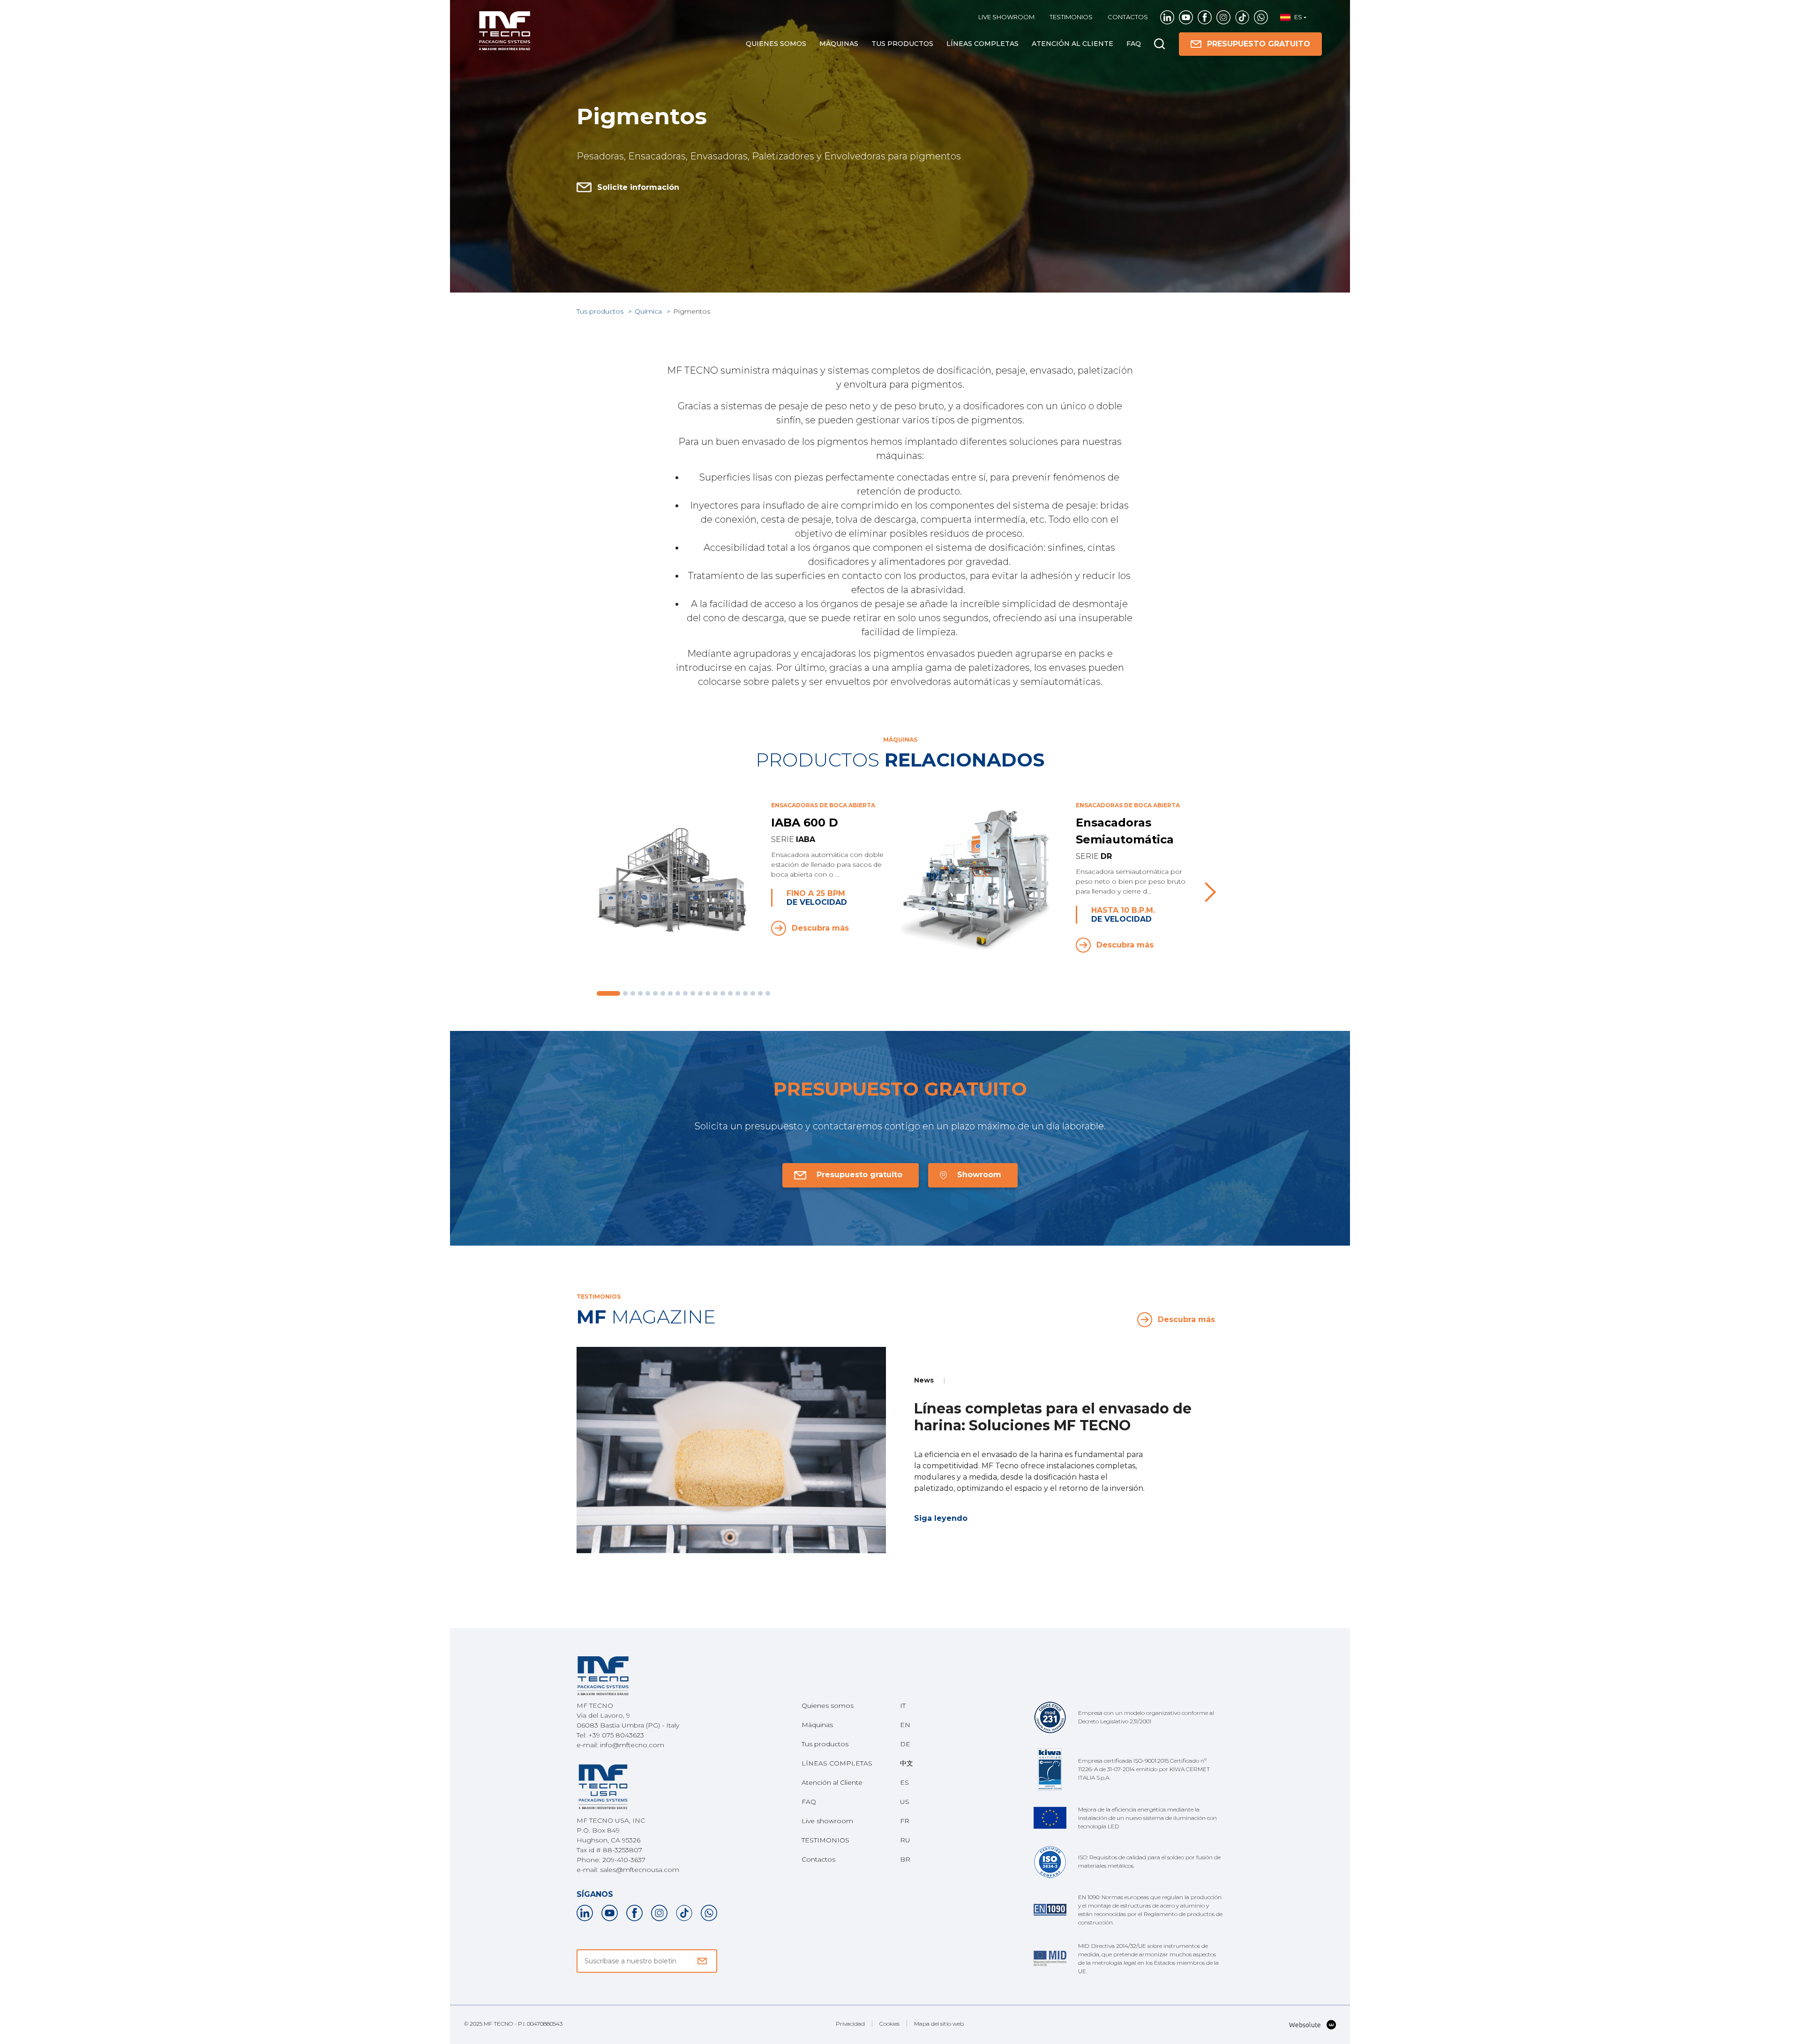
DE (905, 1744)
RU (905, 1840)
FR (905, 1821)
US (905, 1802)
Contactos (1128, 17)
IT (903, 1706)
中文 (907, 1763)
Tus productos (902, 44)
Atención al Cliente (1072, 44)
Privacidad (850, 2024)
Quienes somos (776, 44)
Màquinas (839, 44)
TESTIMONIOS (1071, 17)
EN (905, 1725)
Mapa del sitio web (939, 2024)
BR (905, 1859)
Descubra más (820, 928)
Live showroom (1006, 17)
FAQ (1134, 44)
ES (904, 1782)
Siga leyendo (941, 1518)
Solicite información (638, 187)
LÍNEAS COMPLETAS (982, 44)
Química (649, 311)
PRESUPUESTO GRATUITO (1259, 44)
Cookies (889, 2024)
